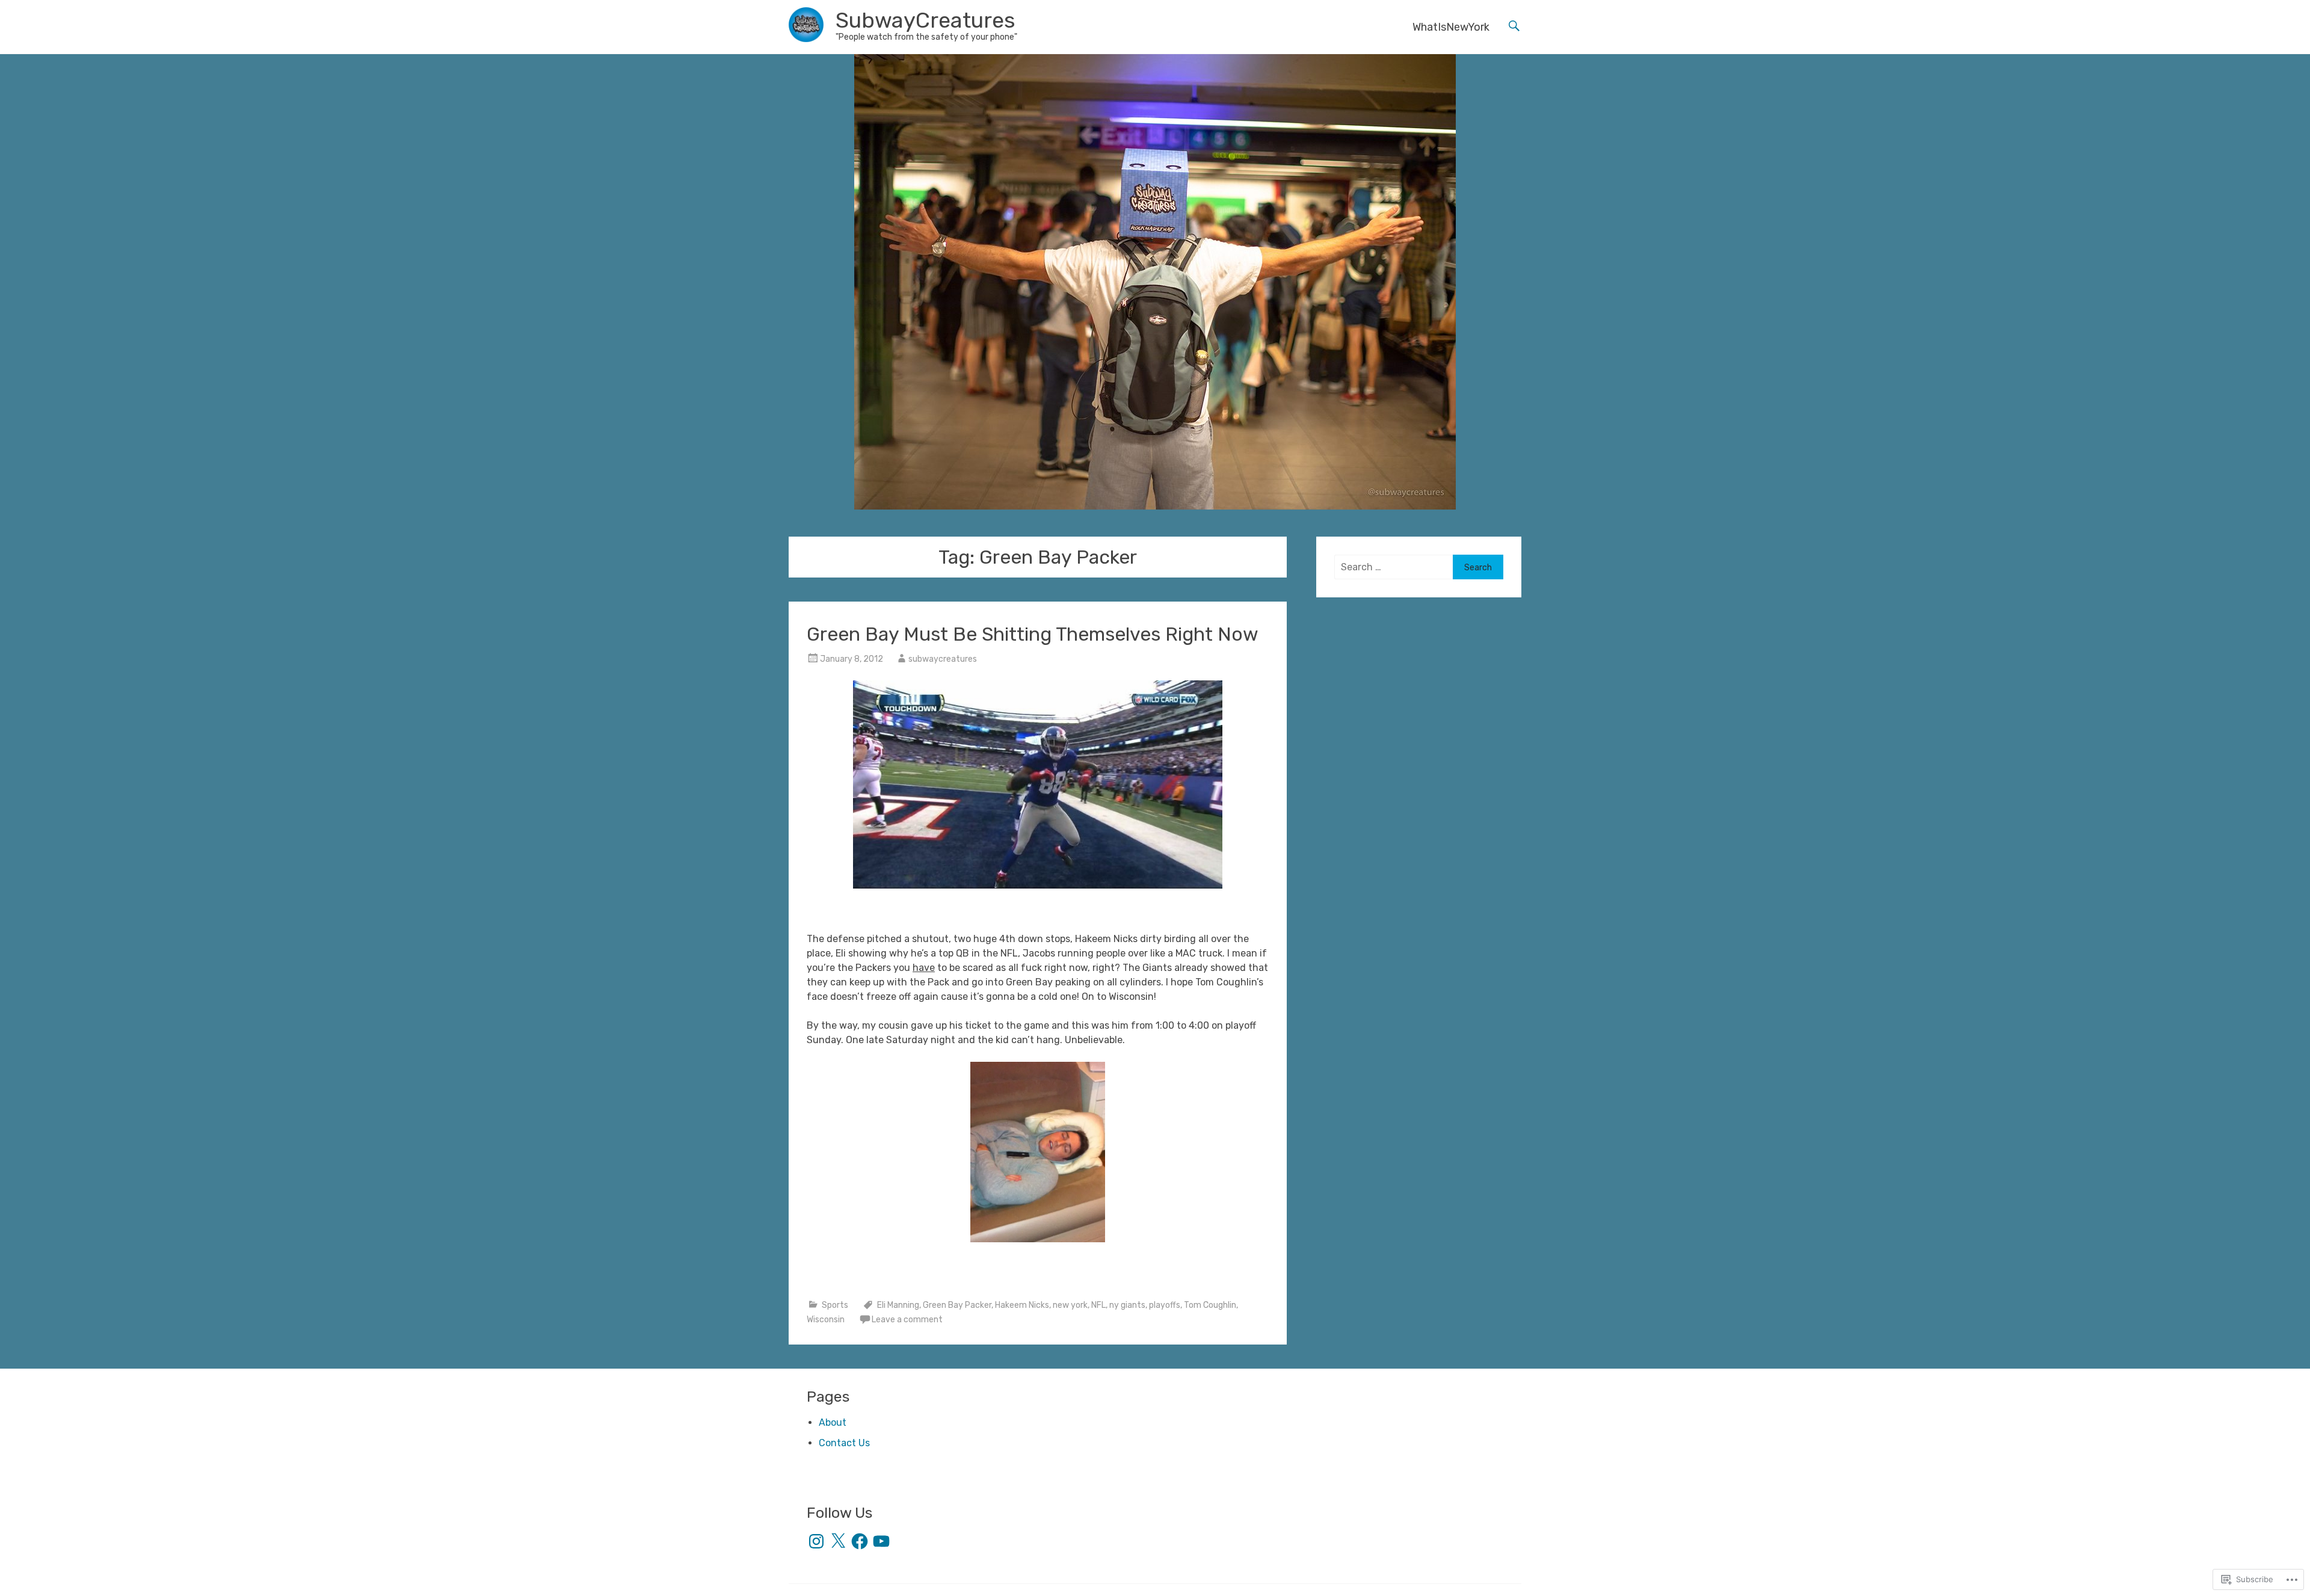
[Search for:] (1394, 567)
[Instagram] (816, 1541)
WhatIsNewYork (1451, 27)
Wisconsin (826, 1320)
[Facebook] (860, 1541)
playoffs (1165, 1305)
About (833, 1422)
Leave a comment (907, 1320)
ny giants (1127, 1305)
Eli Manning (898, 1305)
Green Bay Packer (957, 1305)
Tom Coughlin (1210, 1305)
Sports (835, 1305)
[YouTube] (881, 1541)
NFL (1098, 1305)
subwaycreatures (943, 659)
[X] (838, 1541)
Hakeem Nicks (1022, 1305)
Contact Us (844, 1443)
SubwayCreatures (926, 20)
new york (1070, 1305)
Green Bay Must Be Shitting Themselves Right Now (1033, 634)
